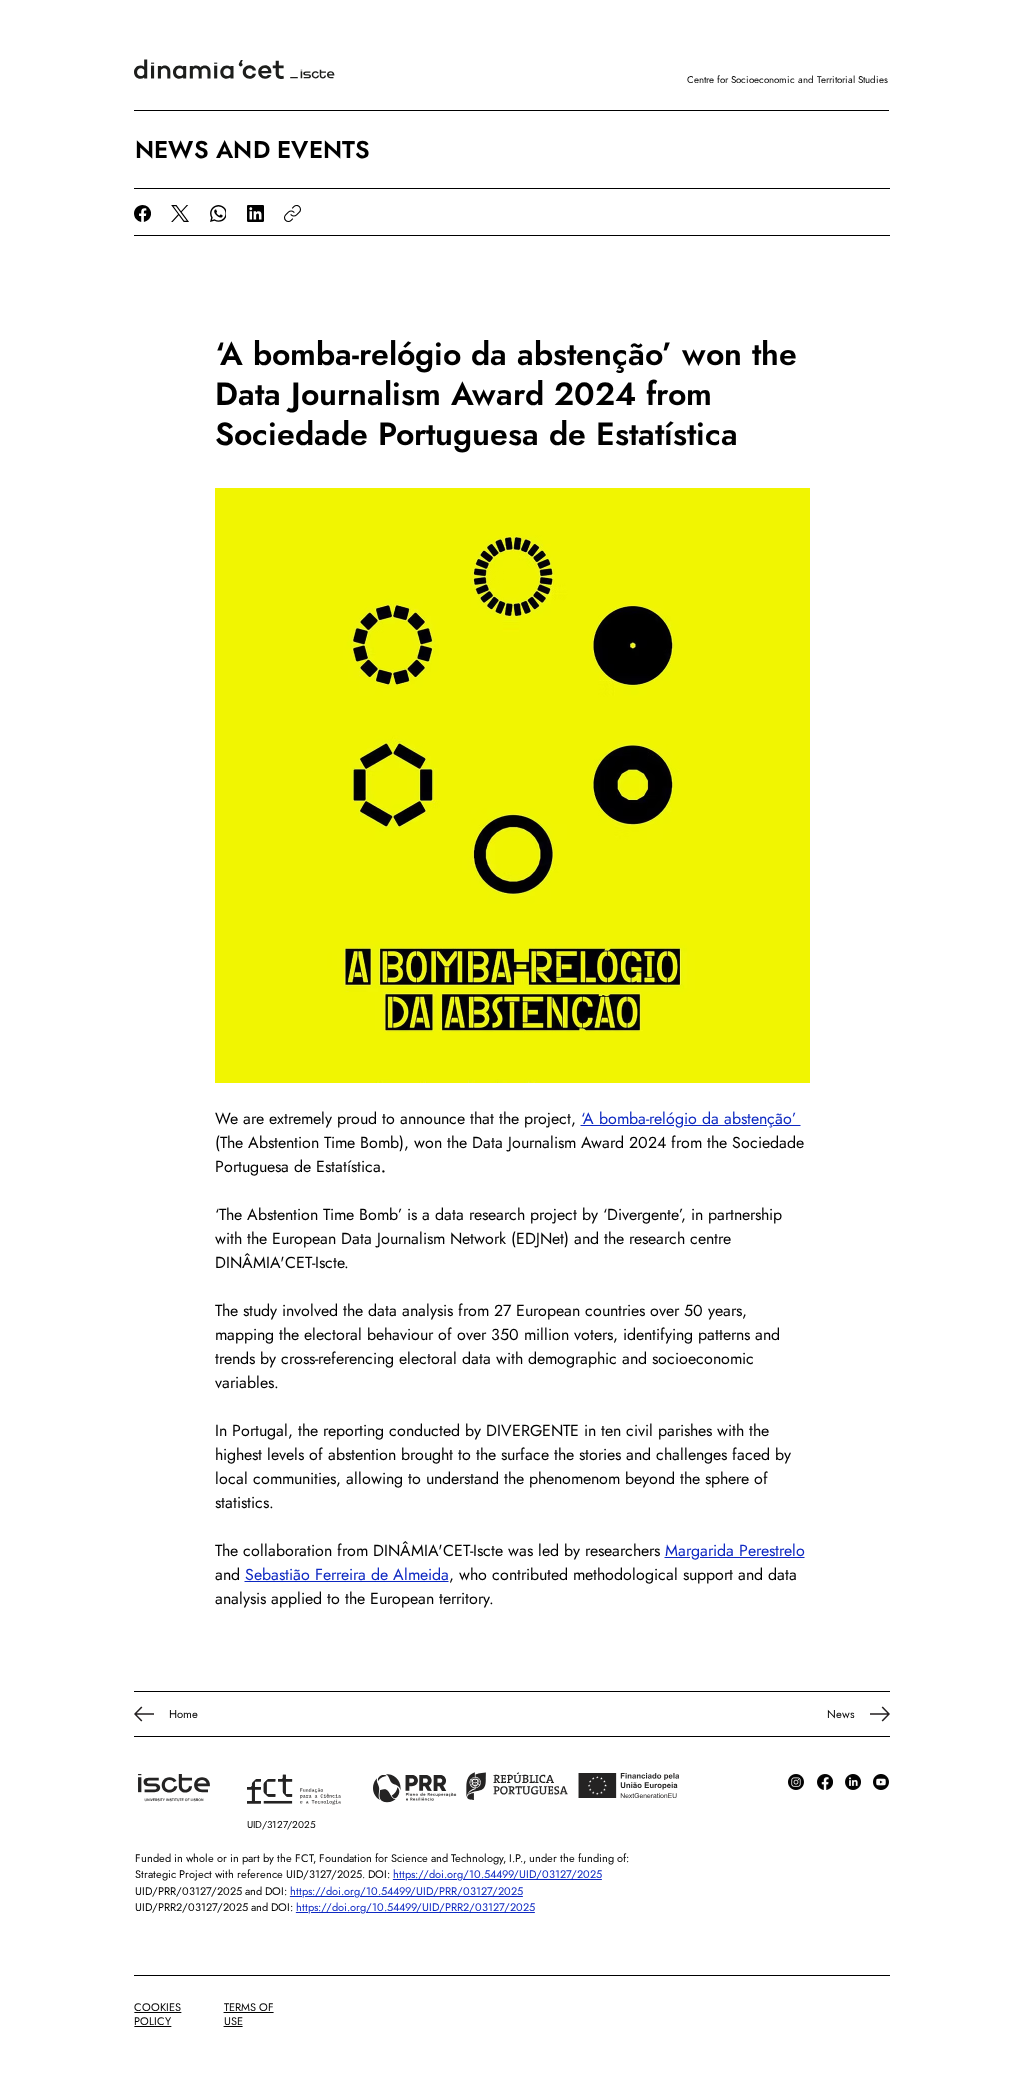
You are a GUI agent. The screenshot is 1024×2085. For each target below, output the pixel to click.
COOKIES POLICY (157, 2014)
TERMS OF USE (249, 2014)
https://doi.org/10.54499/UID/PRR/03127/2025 (406, 1891)
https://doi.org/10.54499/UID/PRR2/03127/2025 (415, 1907)
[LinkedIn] (255, 213)
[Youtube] (881, 1782)
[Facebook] (142, 213)
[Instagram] (796, 1782)
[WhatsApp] (218, 213)
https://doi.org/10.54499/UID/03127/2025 (497, 1874)
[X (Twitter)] (180, 213)
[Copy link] (292, 213)
